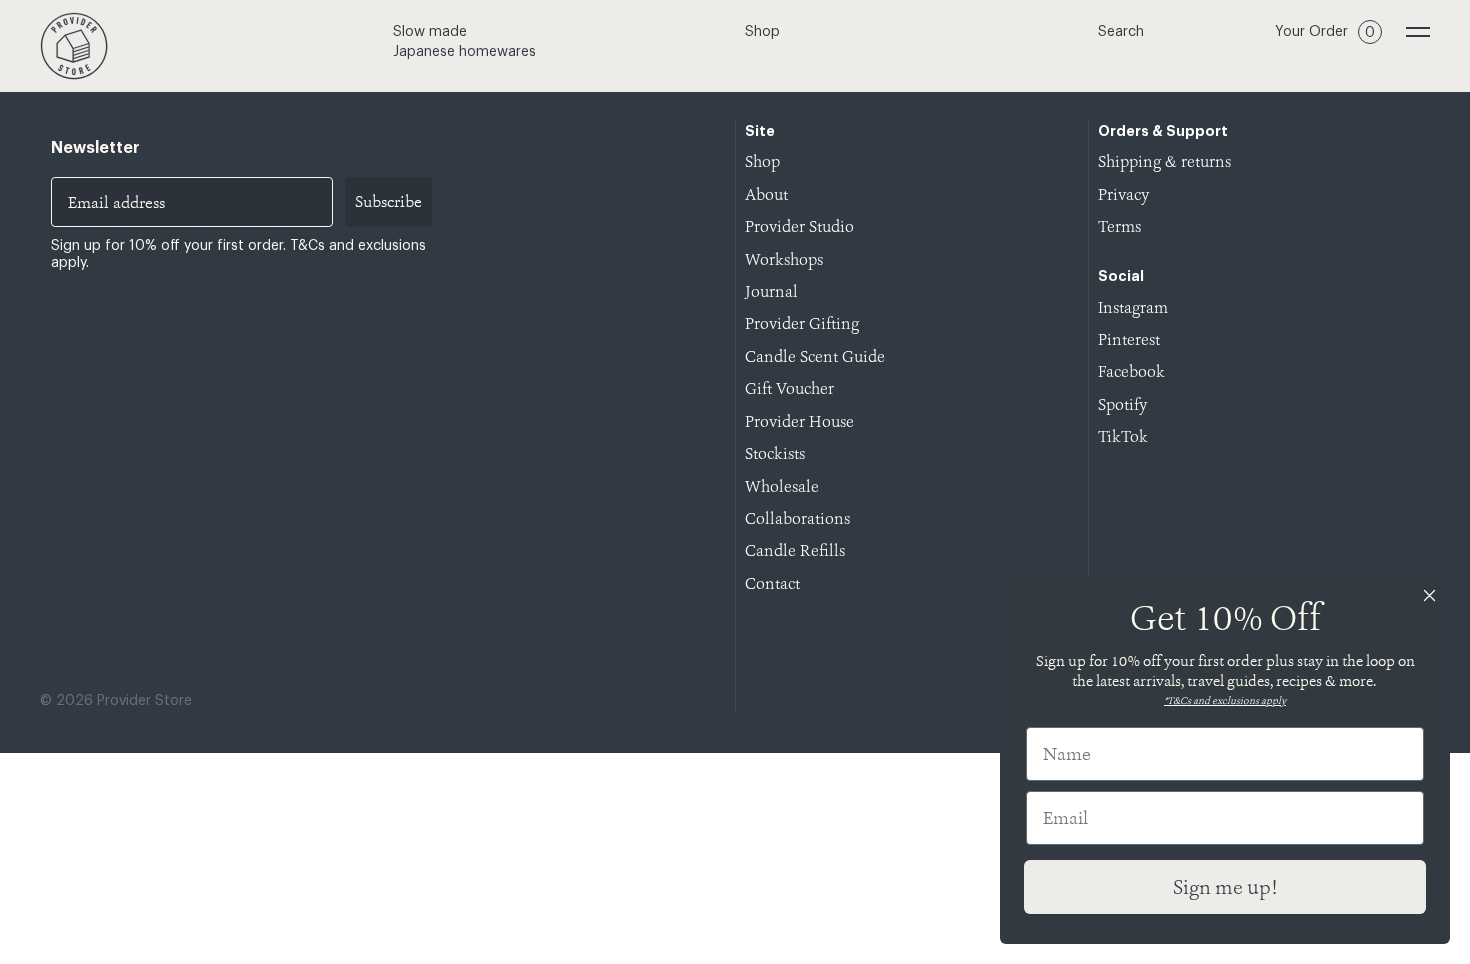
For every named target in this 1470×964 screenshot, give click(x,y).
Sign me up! (1225, 887)
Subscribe (388, 201)
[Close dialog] (1429, 595)
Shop (762, 32)
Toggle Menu (1418, 32)
